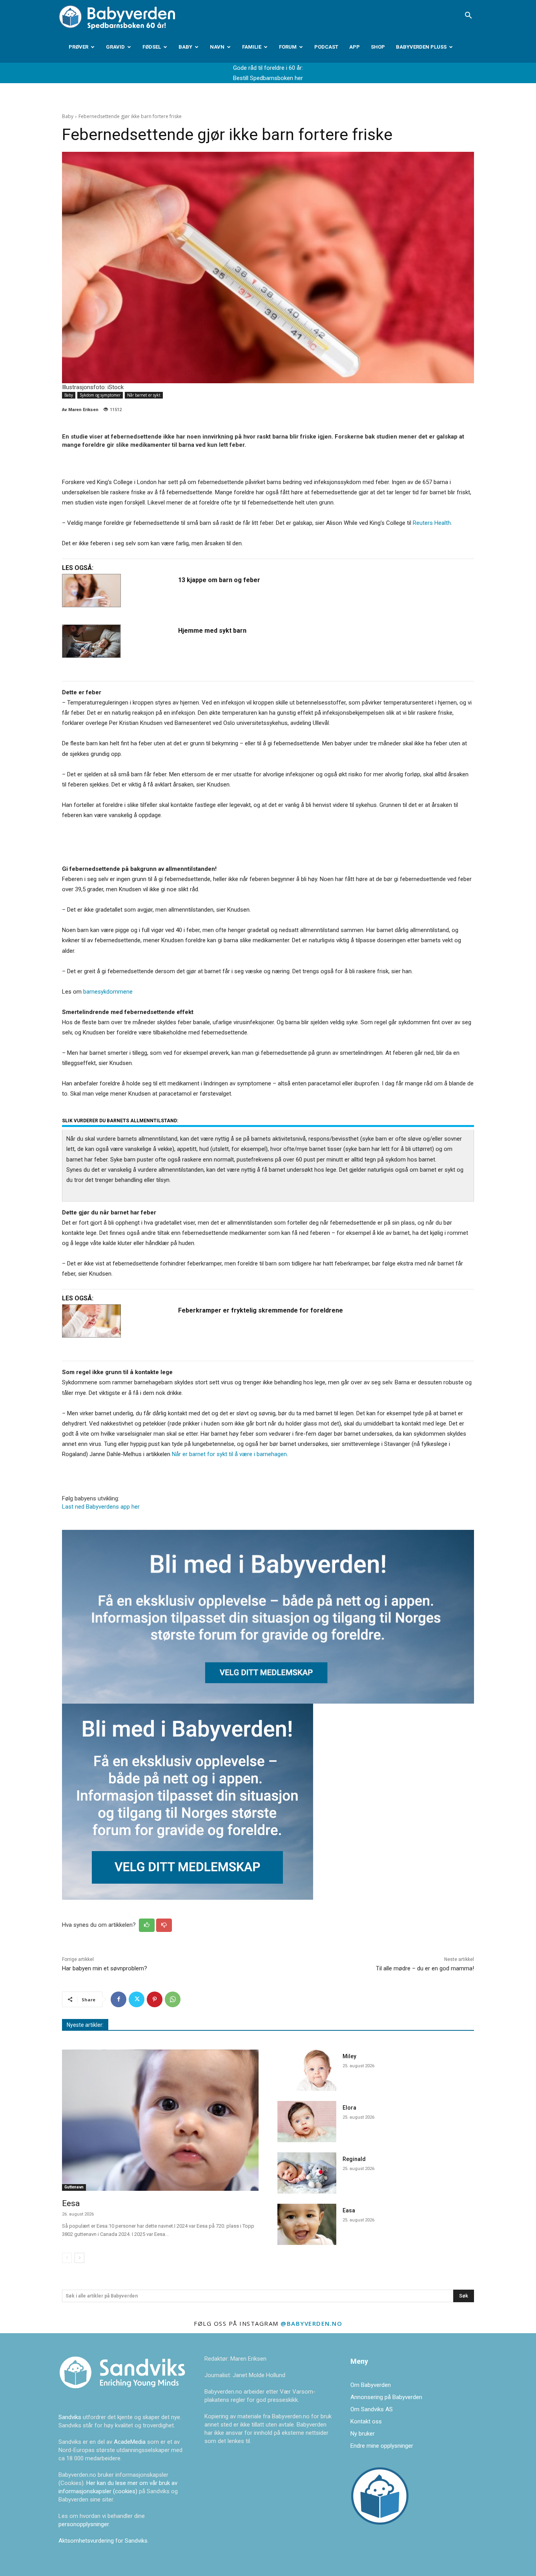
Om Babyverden (371, 2385)
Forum (288, 47)
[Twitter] (137, 1999)
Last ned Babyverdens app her (101, 1507)
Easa (349, 2210)
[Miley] (307, 2070)
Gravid (115, 47)
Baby (185, 47)
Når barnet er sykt (144, 395)
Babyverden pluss (421, 47)
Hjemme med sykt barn (212, 631)
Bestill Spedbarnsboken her (268, 78)
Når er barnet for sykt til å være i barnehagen (229, 1454)
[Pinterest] (155, 1999)
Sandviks (70, 2417)
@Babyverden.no (311, 2323)
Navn (217, 47)
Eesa (71, 2203)
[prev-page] (67, 2258)
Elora (349, 2108)
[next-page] (79, 2258)
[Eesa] (160, 2120)
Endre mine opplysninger (382, 2446)
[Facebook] (119, 1999)
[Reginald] (307, 2173)
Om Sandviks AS (372, 2409)
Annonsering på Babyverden (386, 2397)
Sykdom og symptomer (100, 395)
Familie (252, 47)
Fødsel (152, 47)
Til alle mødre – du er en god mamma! (425, 1968)
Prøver (78, 47)
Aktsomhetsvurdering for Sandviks (103, 2541)
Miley (349, 2056)
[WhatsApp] (173, 1999)
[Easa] (307, 2224)
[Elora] (307, 2122)
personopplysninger (84, 2524)
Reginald (354, 2159)
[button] (468, 16)
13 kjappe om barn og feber (219, 580)
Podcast (326, 47)
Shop (378, 47)
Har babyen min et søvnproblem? (105, 1968)
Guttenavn (74, 2187)
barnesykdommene (108, 992)
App (355, 47)
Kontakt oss (366, 2421)
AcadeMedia (130, 2442)
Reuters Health (432, 523)
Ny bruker (363, 2434)
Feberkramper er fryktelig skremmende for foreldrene (261, 1310)
